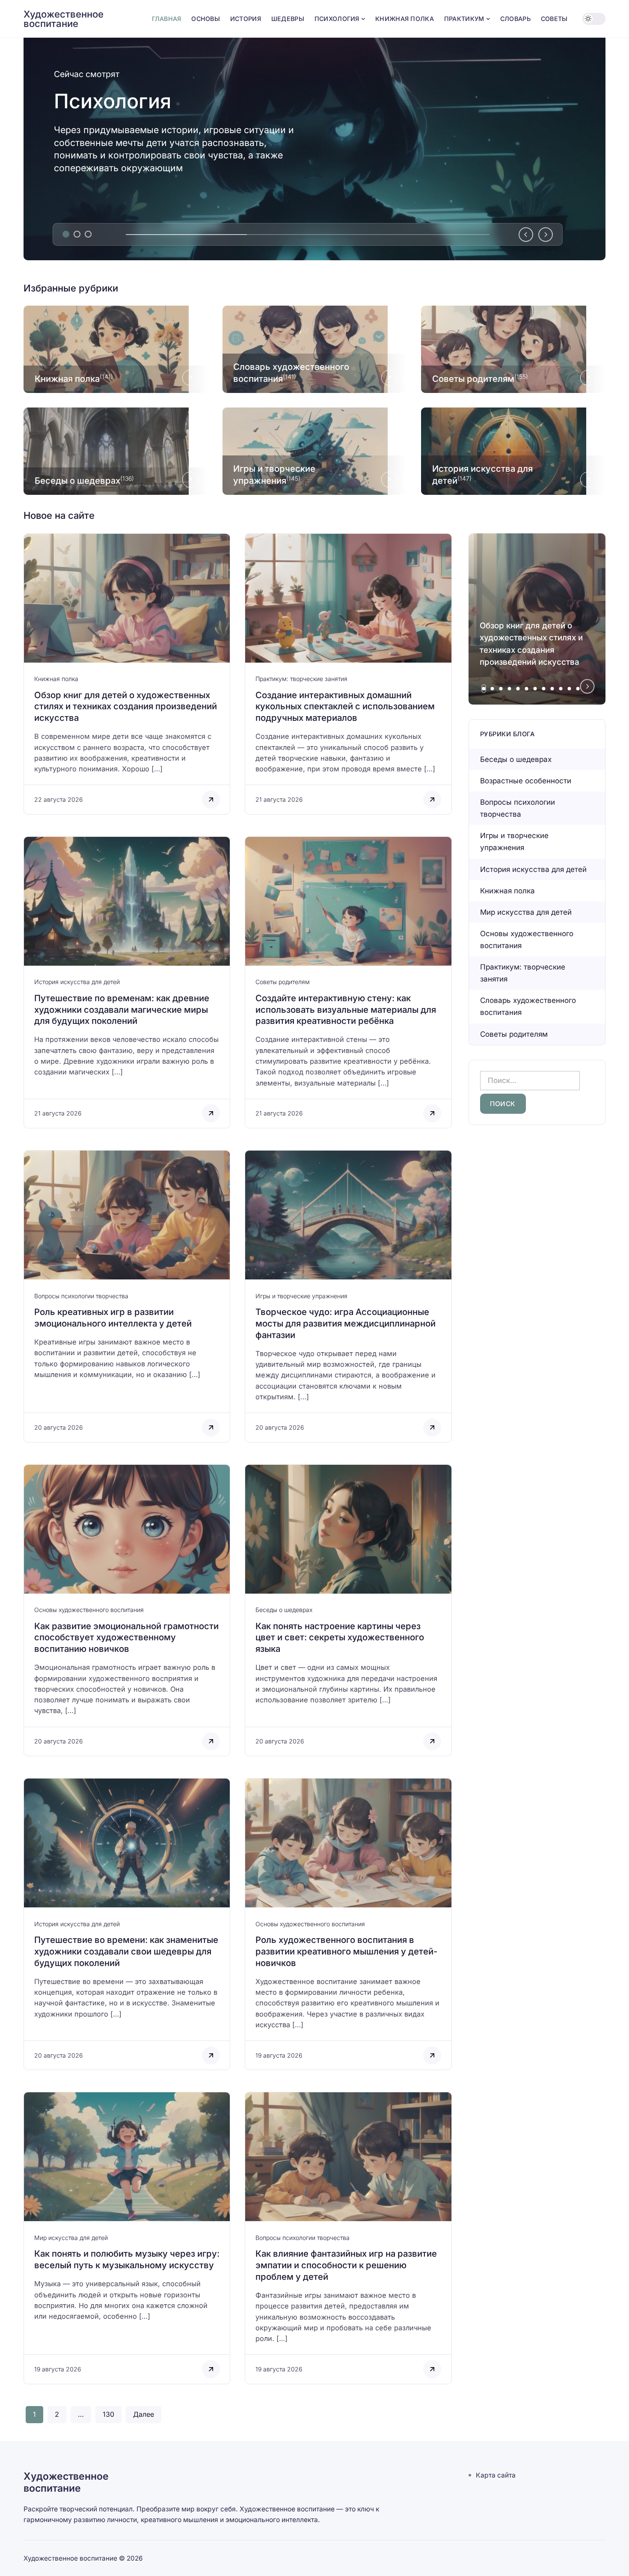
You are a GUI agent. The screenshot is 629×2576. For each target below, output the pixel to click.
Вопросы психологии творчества (81, 1296)
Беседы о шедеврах (284, 1610)
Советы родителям (283, 982)
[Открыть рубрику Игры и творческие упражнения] (315, 451)
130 (108, 2414)
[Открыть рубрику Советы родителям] (513, 349)
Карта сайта (496, 2475)
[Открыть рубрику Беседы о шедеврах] (116, 451)
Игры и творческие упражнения (301, 1296)
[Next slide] (546, 235)
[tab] (66, 234)
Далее (144, 2414)
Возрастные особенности (526, 781)
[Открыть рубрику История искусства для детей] (513, 451)
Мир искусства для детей (71, 2238)
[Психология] (314, 149)
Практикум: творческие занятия (301, 679)
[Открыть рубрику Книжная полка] (116, 349)
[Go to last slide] (526, 235)
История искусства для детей (77, 982)
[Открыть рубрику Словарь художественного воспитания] (315, 349)
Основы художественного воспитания (89, 1610)
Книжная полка (56, 679)
